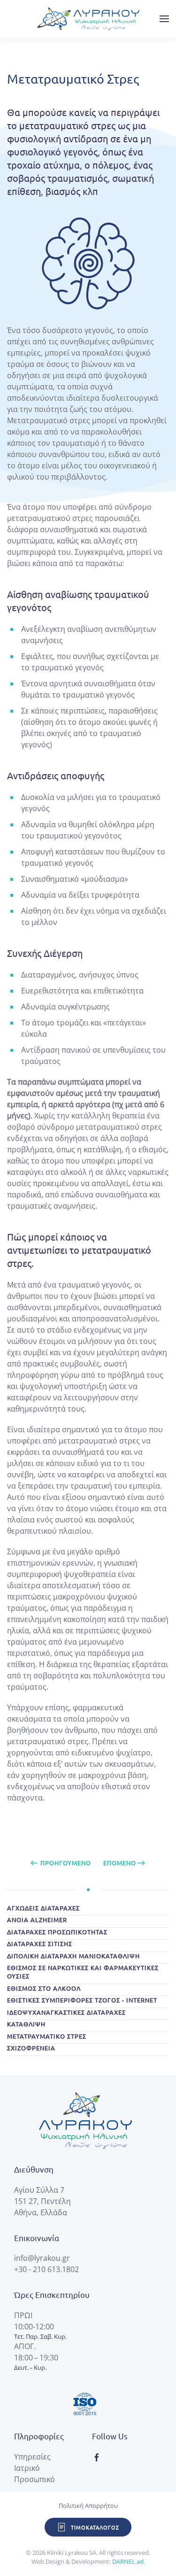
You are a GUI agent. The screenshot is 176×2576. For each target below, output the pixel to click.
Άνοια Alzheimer (37, 1920)
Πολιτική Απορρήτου (88, 2506)
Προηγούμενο (66, 1863)
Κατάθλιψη (26, 2024)
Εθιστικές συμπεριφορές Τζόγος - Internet (82, 2000)
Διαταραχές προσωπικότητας (57, 1932)
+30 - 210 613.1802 (46, 2269)
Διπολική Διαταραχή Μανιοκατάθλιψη (73, 1956)
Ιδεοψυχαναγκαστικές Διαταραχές (66, 2012)
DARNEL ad (128, 2561)
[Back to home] (88, 19)
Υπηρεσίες (32, 2457)
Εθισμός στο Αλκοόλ (44, 1988)
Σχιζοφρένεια (31, 2048)
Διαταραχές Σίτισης (40, 1944)
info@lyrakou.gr (42, 2258)
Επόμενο (120, 1863)
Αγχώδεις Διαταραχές (43, 1908)
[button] (164, 19)
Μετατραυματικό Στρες (47, 2036)
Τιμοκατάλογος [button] (95, 2527)
